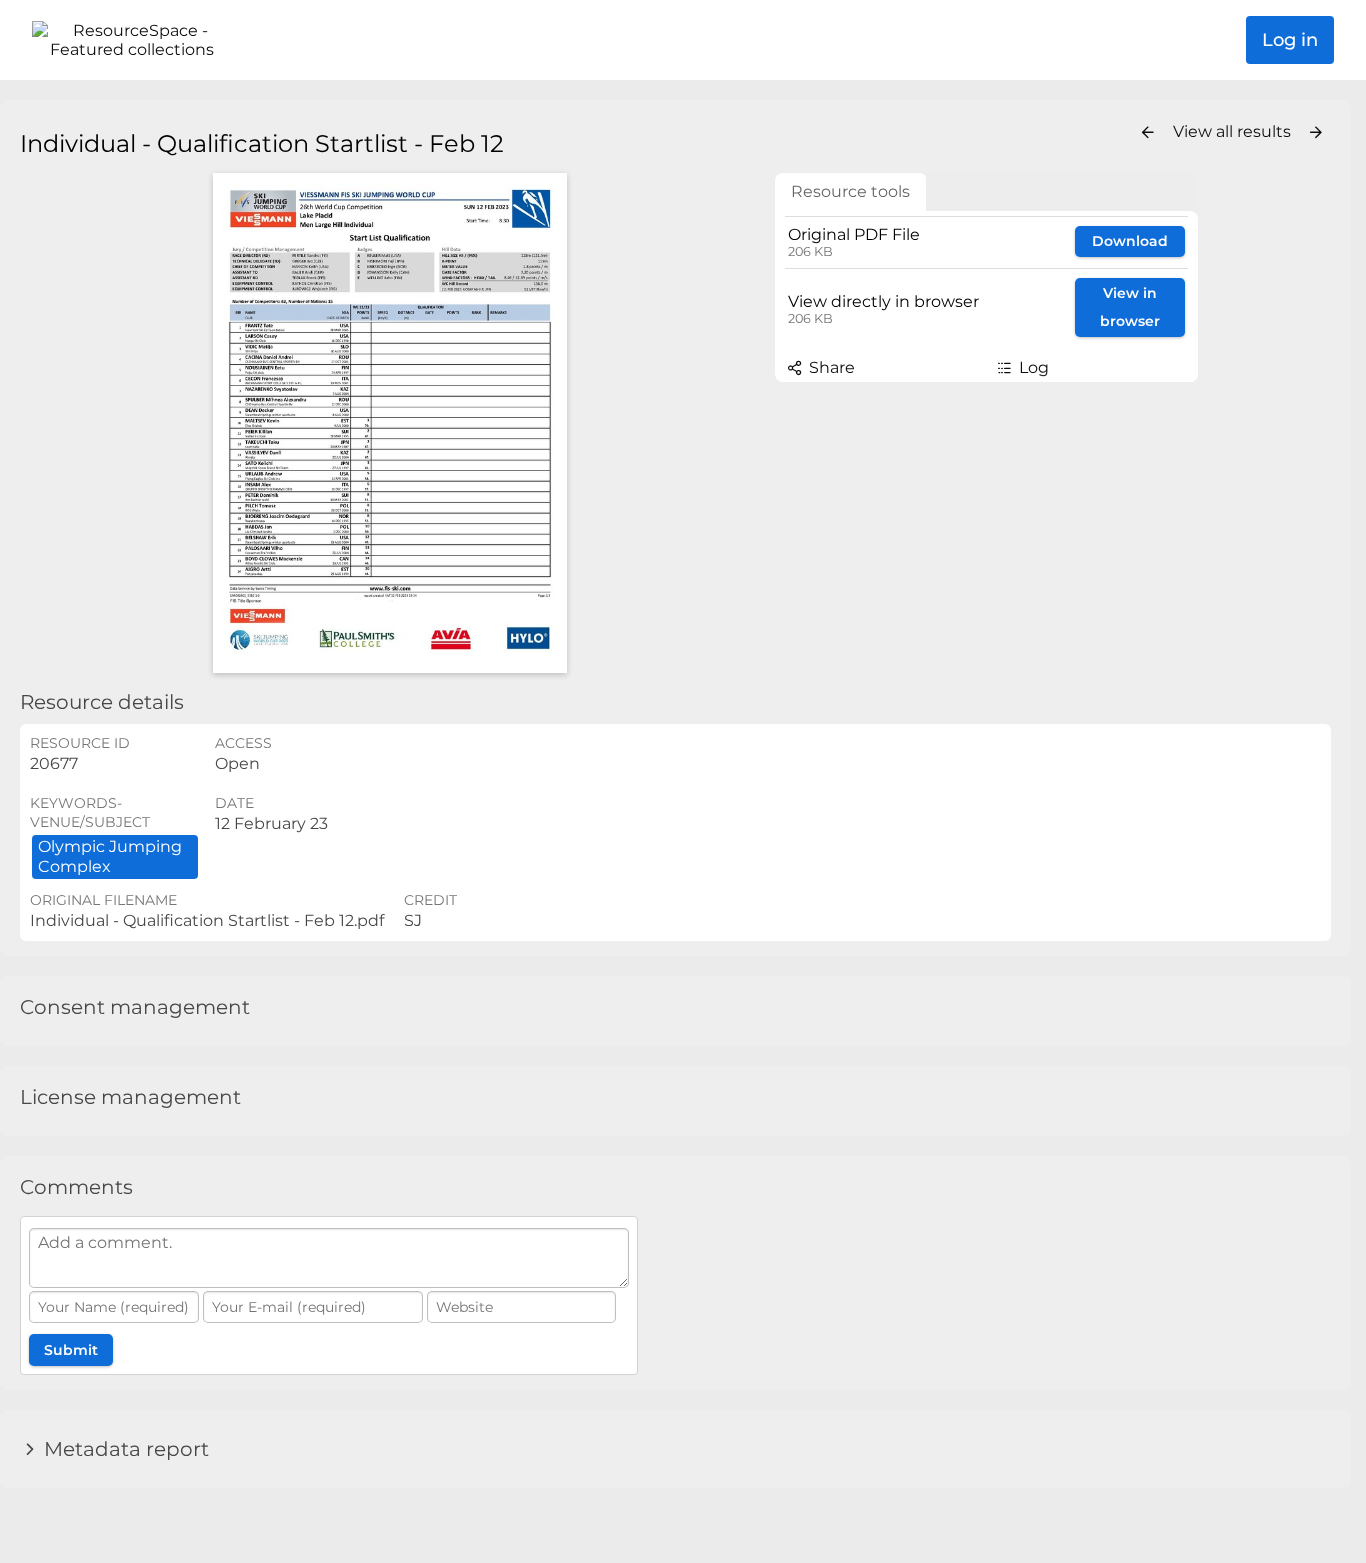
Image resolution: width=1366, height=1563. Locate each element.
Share (830, 367)
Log (1032, 367)
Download (1130, 241)
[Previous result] (1148, 133)
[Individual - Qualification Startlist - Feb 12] (390, 423)
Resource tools (850, 191)
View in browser (1130, 307)
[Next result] (1316, 133)
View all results (1234, 131)
